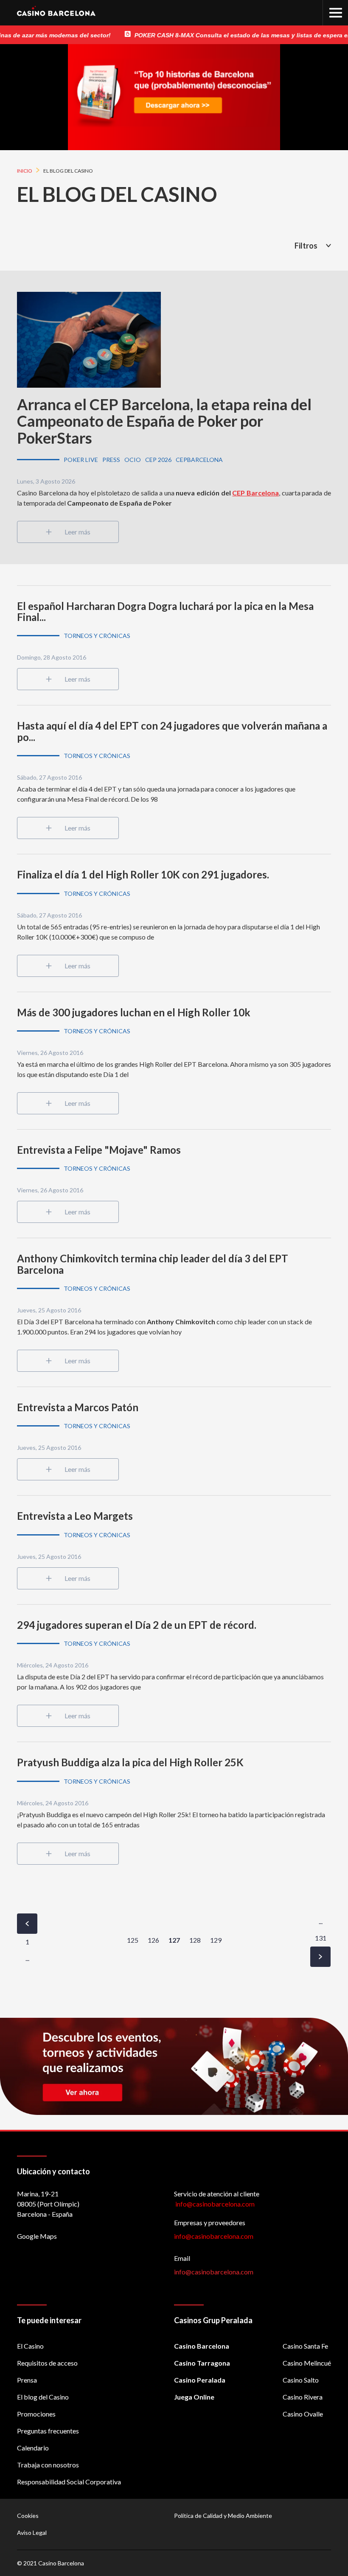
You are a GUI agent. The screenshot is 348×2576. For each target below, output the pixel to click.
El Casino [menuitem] (30, 2346)
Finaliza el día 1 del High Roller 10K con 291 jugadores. (143, 874)
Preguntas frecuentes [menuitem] (48, 2431)
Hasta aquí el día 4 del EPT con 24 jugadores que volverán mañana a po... (172, 731)
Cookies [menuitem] (28, 2516)
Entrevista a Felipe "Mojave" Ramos (99, 1150)
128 (195, 1940)
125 (133, 1940)
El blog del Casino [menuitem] (43, 2397)
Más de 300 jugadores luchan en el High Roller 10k (134, 1012)
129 (216, 1940)
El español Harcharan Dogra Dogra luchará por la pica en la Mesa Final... (165, 611)
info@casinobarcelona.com (214, 2236)
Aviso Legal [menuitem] (32, 2533)
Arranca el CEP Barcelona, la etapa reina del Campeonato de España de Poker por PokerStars (164, 421)
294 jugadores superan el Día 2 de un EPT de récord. (137, 1625)
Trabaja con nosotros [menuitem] (48, 2465)
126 (153, 1940)
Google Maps (37, 2236)
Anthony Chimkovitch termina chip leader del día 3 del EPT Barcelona (153, 1264)
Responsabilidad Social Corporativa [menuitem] (69, 2482)
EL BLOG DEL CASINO (117, 194)
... (27, 1958)
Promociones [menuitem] (36, 2414)
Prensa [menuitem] (27, 2380)
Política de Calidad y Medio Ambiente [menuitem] (223, 2516)
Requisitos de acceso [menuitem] (47, 2363)
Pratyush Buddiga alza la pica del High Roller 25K (130, 1762)
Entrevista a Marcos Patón (78, 1407)
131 (321, 1938)
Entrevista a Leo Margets (75, 1516)
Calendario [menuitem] (33, 2448)
